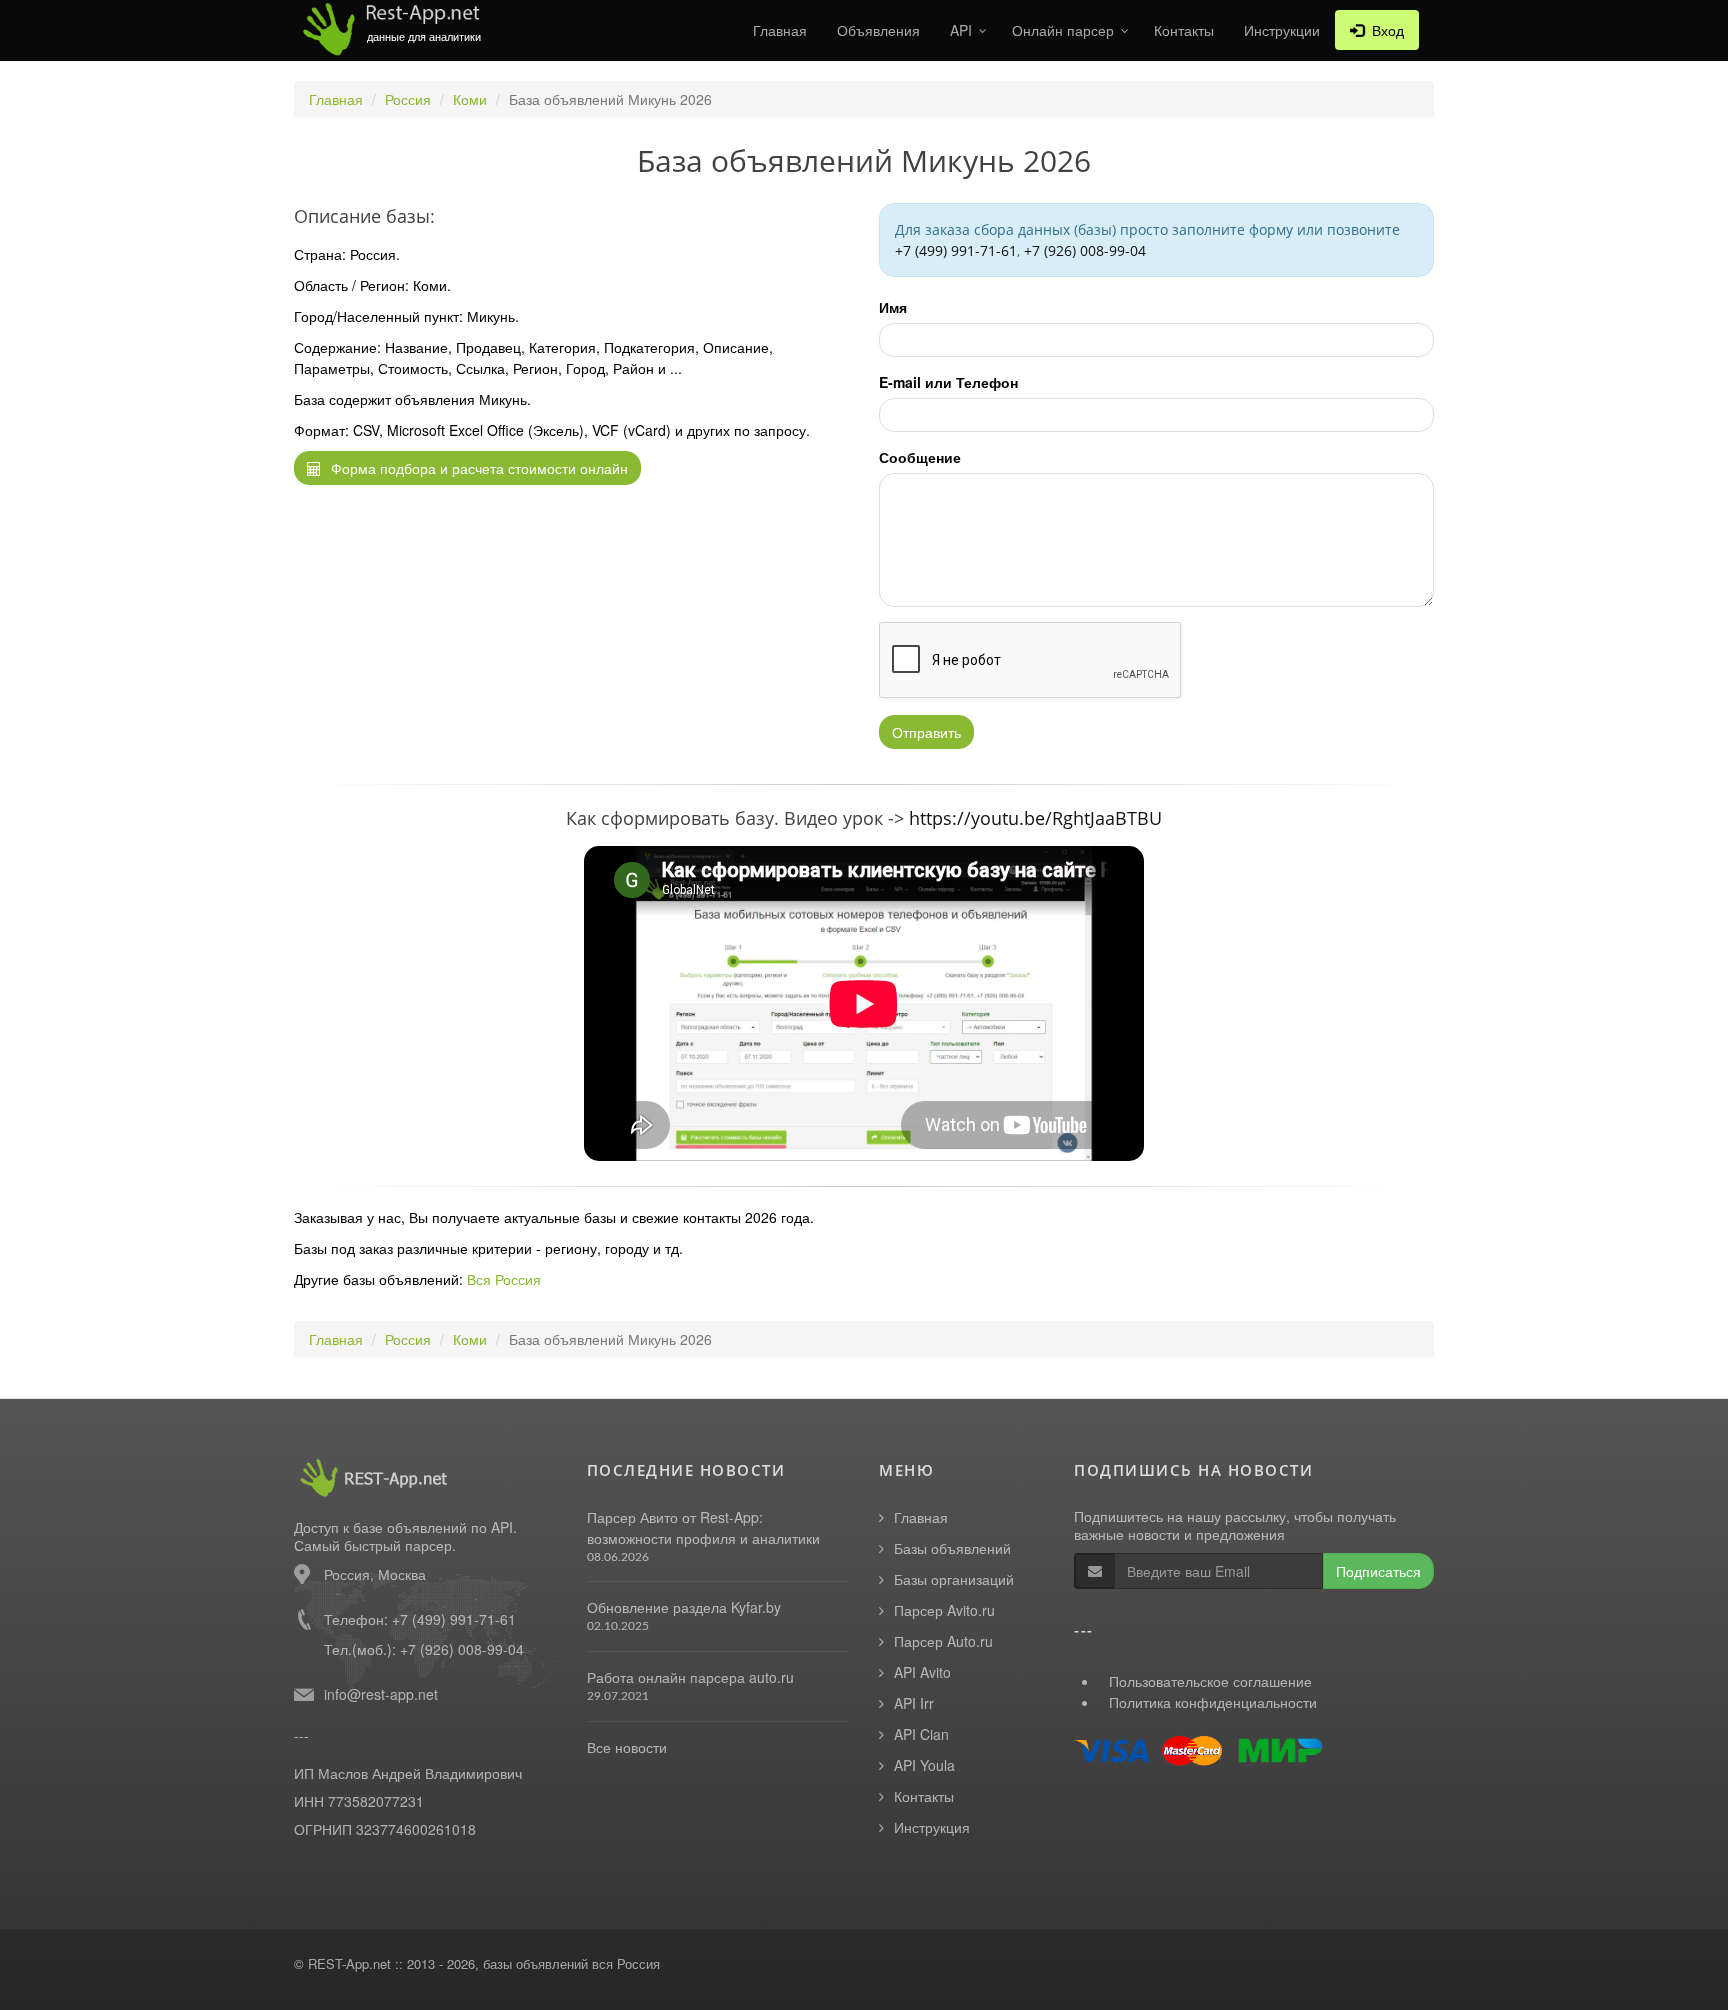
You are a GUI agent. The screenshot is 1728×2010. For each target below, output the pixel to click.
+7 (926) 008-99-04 (1085, 250)
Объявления (878, 30)
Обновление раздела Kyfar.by (684, 1607)
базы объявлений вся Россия (571, 1963)
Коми (470, 99)
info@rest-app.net (381, 1694)
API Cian (921, 1734)
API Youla (924, 1765)
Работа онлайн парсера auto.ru (690, 1677)
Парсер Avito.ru (944, 1610)
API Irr (914, 1703)
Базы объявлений (952, 1548)
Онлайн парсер (1063, 30)
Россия (408, 99)
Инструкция (932, 1827)
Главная (780, 30)
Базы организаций (954, 1579)
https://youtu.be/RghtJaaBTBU (1035, 818)
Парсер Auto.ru (943, 1641)
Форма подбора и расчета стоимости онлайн (477, 468)
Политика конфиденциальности (1213, 1702)
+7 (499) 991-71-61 (956, 250)
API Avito (922, 1672)
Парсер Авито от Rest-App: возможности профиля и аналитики (703, 1527)
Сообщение (920, 457)
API (961, 30)
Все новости (627, 1747)
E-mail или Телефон (948, 382)
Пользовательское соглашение (1210, 1681)
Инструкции (1282, 30)
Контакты (1184, 30)
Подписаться (1378, 1571)
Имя (893, 307)
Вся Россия (504, 1279)
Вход (1384, 30)
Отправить (926, 732)
